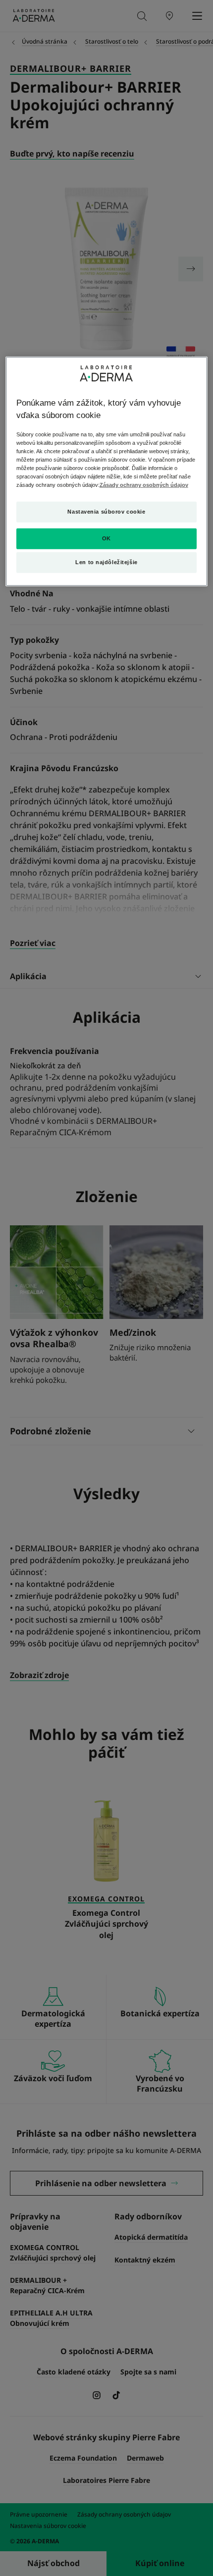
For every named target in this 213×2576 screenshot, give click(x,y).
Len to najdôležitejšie (106, 562)
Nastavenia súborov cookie (106, 512)
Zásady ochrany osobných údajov (144, 485)
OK (106, 538)
